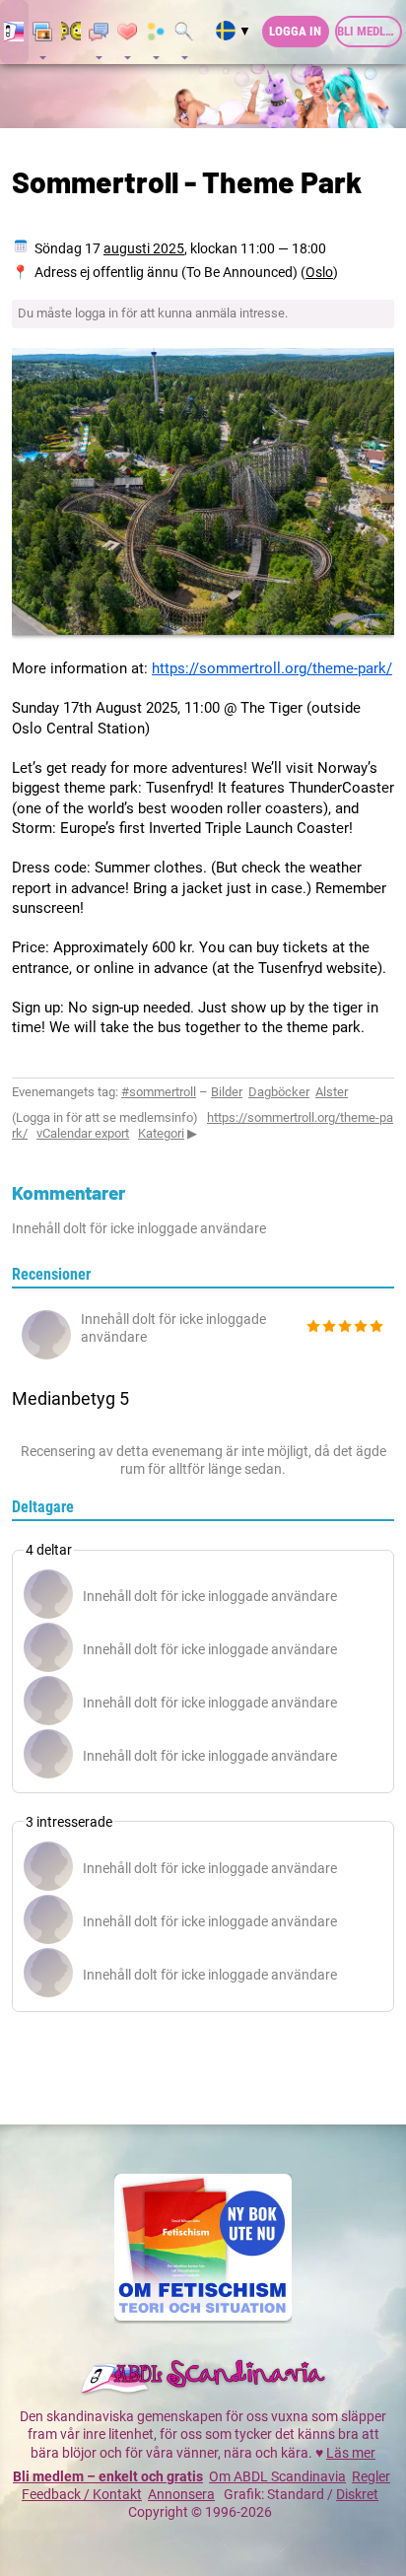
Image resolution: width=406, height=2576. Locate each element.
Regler (371, 2476)
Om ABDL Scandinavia (277, 2476)
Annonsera (181, 2494)
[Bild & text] (43, 33)
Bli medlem (369, 31)
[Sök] (185, 33)
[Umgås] (99, 33)
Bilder (227, 1092)
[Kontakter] (128, 33)
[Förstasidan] (14, 33)
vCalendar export (83, 1133)
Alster (332, 1092)
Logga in (295, 31)
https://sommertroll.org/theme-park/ (272, 668)
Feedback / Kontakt (82, 2494)
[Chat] (71, 33)
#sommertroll (159, 1092)
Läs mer (351, 2453)
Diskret (357, 2494)
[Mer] (156, 33)
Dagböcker (279, 1092)
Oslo (319, 272)
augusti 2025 (144, 248)
